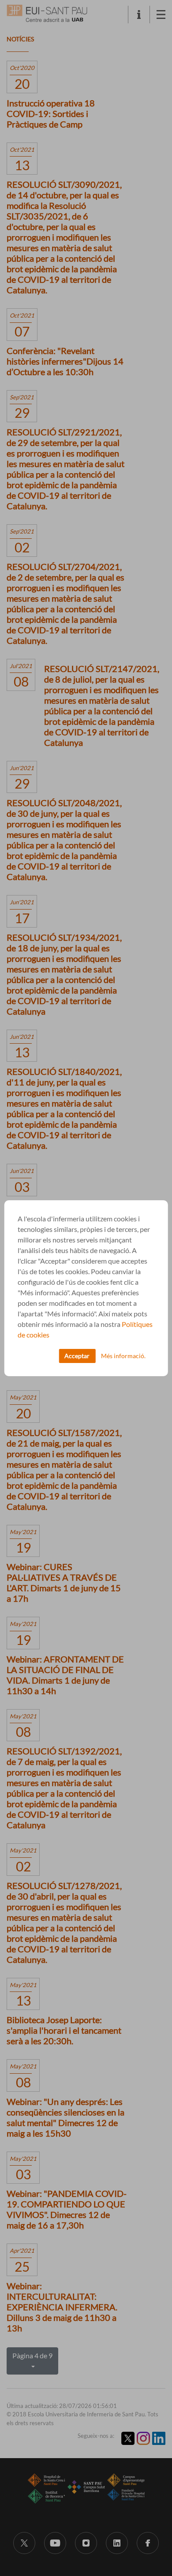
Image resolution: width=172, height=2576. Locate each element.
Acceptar (77, 1356)
